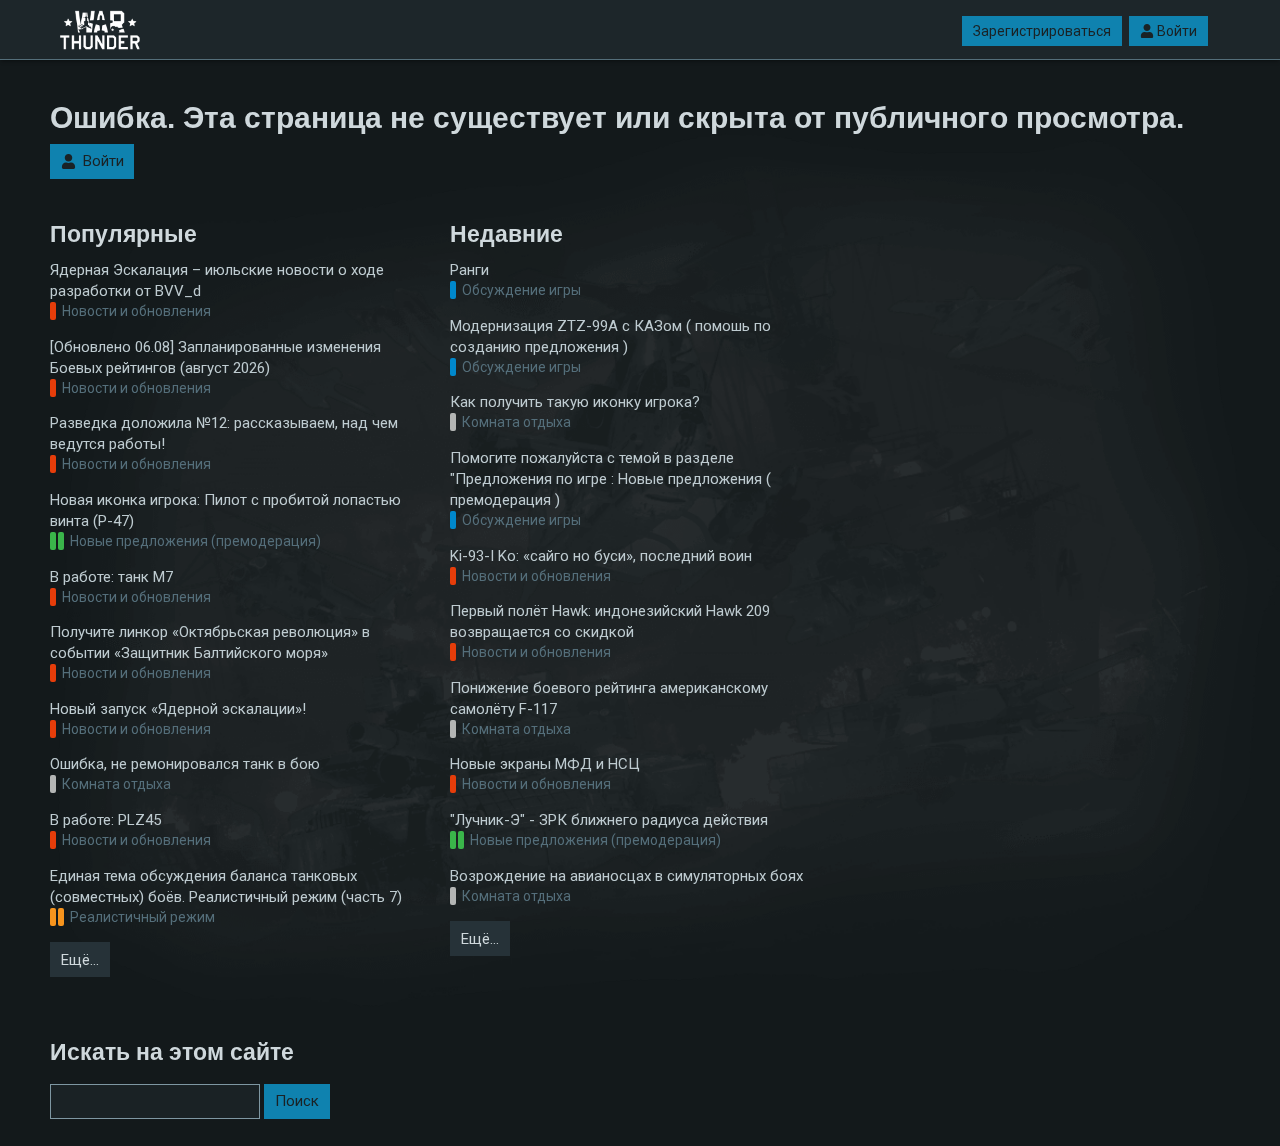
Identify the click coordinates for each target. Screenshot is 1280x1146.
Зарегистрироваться (1042, 31)
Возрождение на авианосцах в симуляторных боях (626, 876)
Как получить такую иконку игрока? (575, 402)
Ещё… (80, 960)
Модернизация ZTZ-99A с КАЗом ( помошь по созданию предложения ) (610, 336)
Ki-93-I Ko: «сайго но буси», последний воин (601, 556)
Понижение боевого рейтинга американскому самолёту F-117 (609, 698)
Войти (1177, 31)
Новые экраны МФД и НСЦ (545, 764)
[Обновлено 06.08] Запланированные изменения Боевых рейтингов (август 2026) (215, 357)
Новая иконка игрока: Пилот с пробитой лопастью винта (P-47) (225, 510)
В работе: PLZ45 (105, 820)
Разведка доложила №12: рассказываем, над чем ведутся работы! (224, 433)
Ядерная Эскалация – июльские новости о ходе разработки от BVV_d (217, 280)
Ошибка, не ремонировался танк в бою (185, 764)
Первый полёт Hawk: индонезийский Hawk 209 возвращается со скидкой (610, 621)
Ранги (469, 270)
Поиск (297, 1101)
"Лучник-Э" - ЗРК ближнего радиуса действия (609, 820)
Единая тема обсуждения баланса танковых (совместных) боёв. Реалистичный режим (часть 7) (226, 886)
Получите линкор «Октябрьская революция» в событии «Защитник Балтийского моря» (210, 642)
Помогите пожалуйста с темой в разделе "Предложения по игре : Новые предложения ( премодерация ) (610, 479)
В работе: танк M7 (111, 577)
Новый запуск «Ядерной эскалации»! (178, 709)
